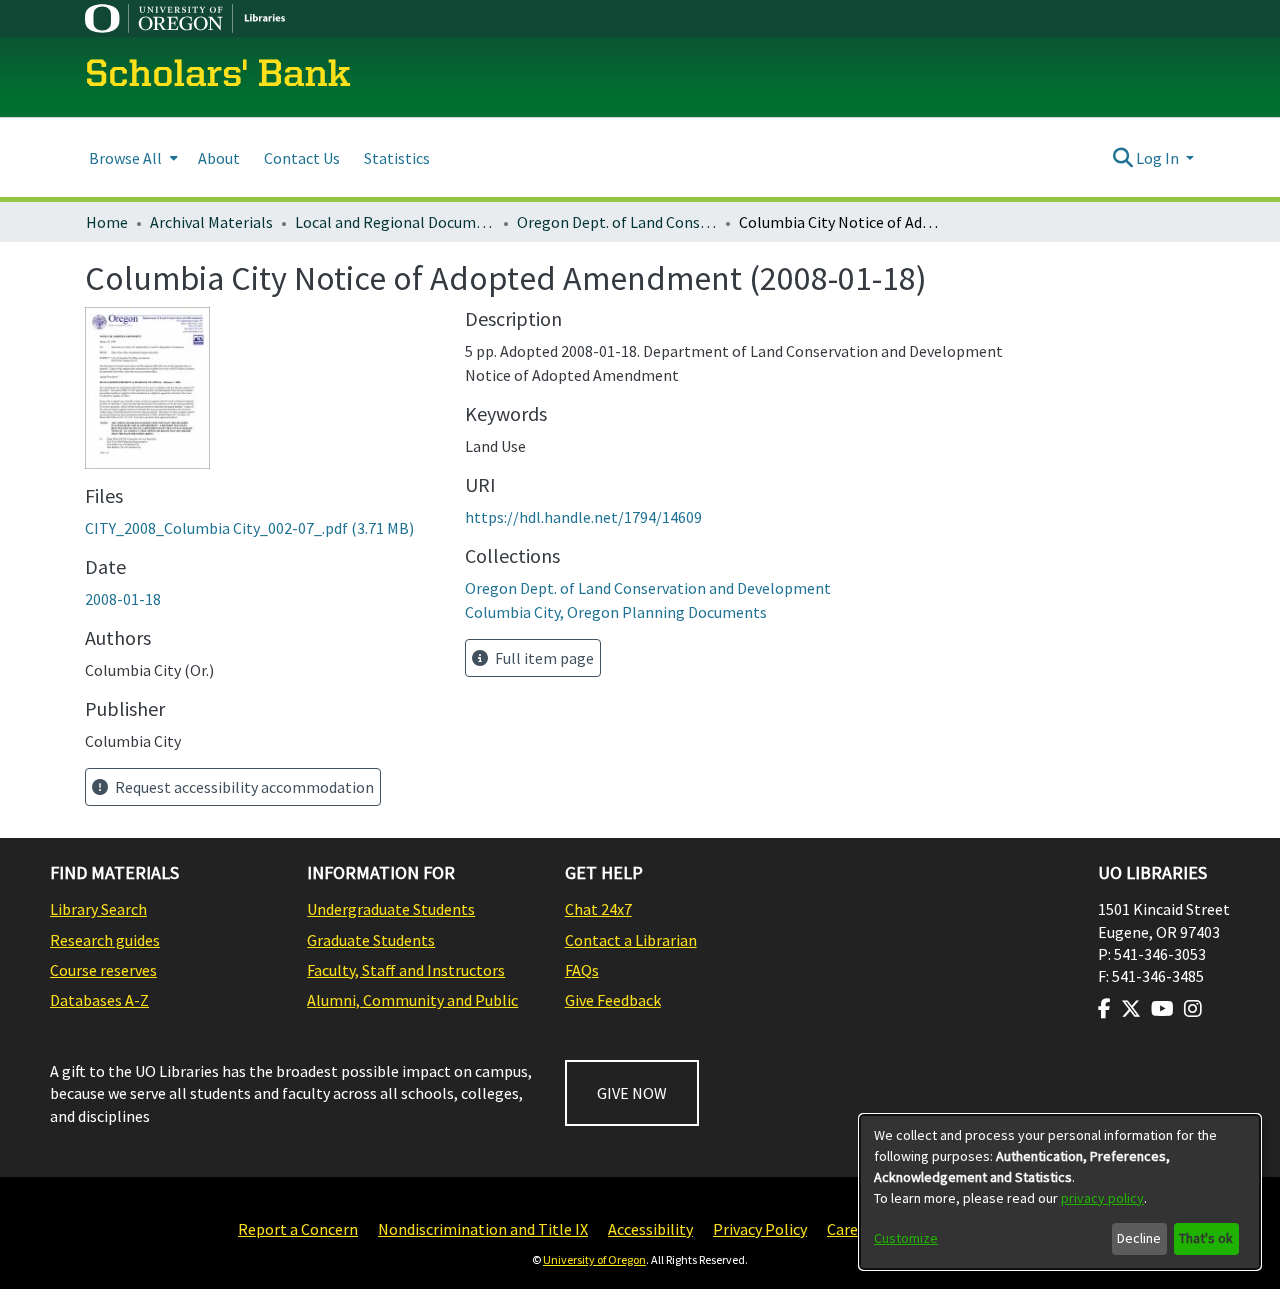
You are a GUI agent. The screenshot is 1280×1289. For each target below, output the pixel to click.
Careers (853, 1229)
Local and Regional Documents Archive (395, 222)
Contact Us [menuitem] (302, 158)
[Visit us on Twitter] (1131, 1009)
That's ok (1206, 1238)
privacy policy (1102, 1198)
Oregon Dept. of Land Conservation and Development (617, 222)
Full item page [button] (543, 658)
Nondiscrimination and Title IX (483, 1229)
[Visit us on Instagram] (1193, 1009)
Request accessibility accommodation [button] (243, 787)
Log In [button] (1159, 158)
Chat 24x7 (598, 909)
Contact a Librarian (631, 940)
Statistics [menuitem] (397, 158)
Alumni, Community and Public (412, 1000)
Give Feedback (613, 1000)
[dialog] (1060, 1192)
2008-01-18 (123, 599)
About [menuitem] (219, 158)
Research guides (105, 940)
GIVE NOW (632, 1093)
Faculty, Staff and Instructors (406, 970)
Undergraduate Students (391, 909)
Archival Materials (211, 222)
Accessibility (650, 1229)
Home (107, 222)
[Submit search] (1122, 158)
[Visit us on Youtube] (1162, 1009)
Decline (1139, 1238)
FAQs (582, 970)
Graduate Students (371, 940)
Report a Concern (298, 1229)
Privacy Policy (760, 1229)
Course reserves (103, 970)
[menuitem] (131, 157)
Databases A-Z (99, 1000)
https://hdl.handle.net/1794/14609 (583, 517)
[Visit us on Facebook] (1104, 1009)
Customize (906, 1238)
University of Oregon (594, 1259)
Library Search (98, 909)
